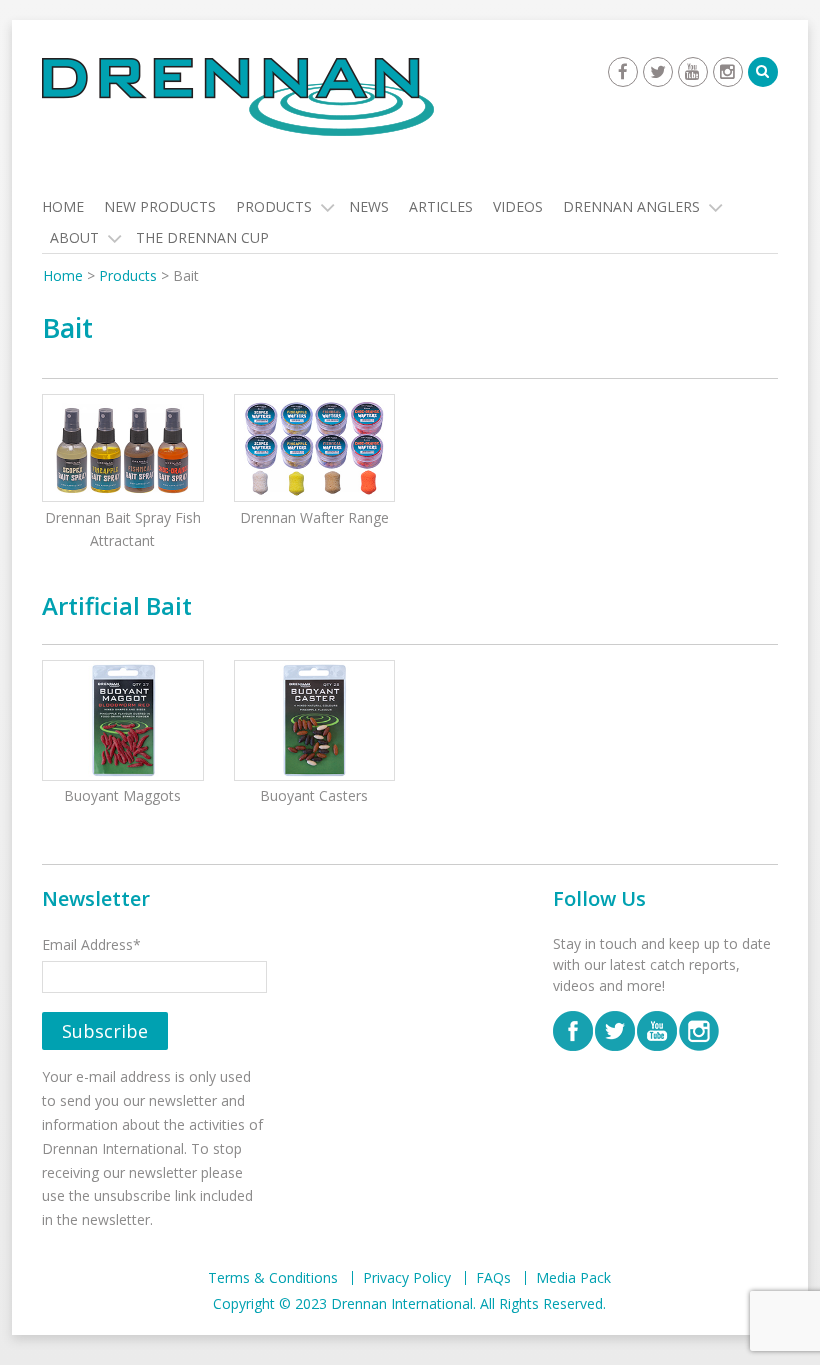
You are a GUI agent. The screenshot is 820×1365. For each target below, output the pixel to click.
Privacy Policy (407, 1278)
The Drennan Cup (202, 237)
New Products (160, 206)
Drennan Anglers (631, 206)
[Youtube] (693, 72)
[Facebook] (623, 72)
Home (63, 206)
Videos (518, 206)
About (74, 237)
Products (274, 206)
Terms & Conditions (273, 1278)
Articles (441, 206)
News (369, 206)
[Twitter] (658, 72)
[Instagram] (728, 72)
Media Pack (573, 1278)
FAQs (493, 1278)
